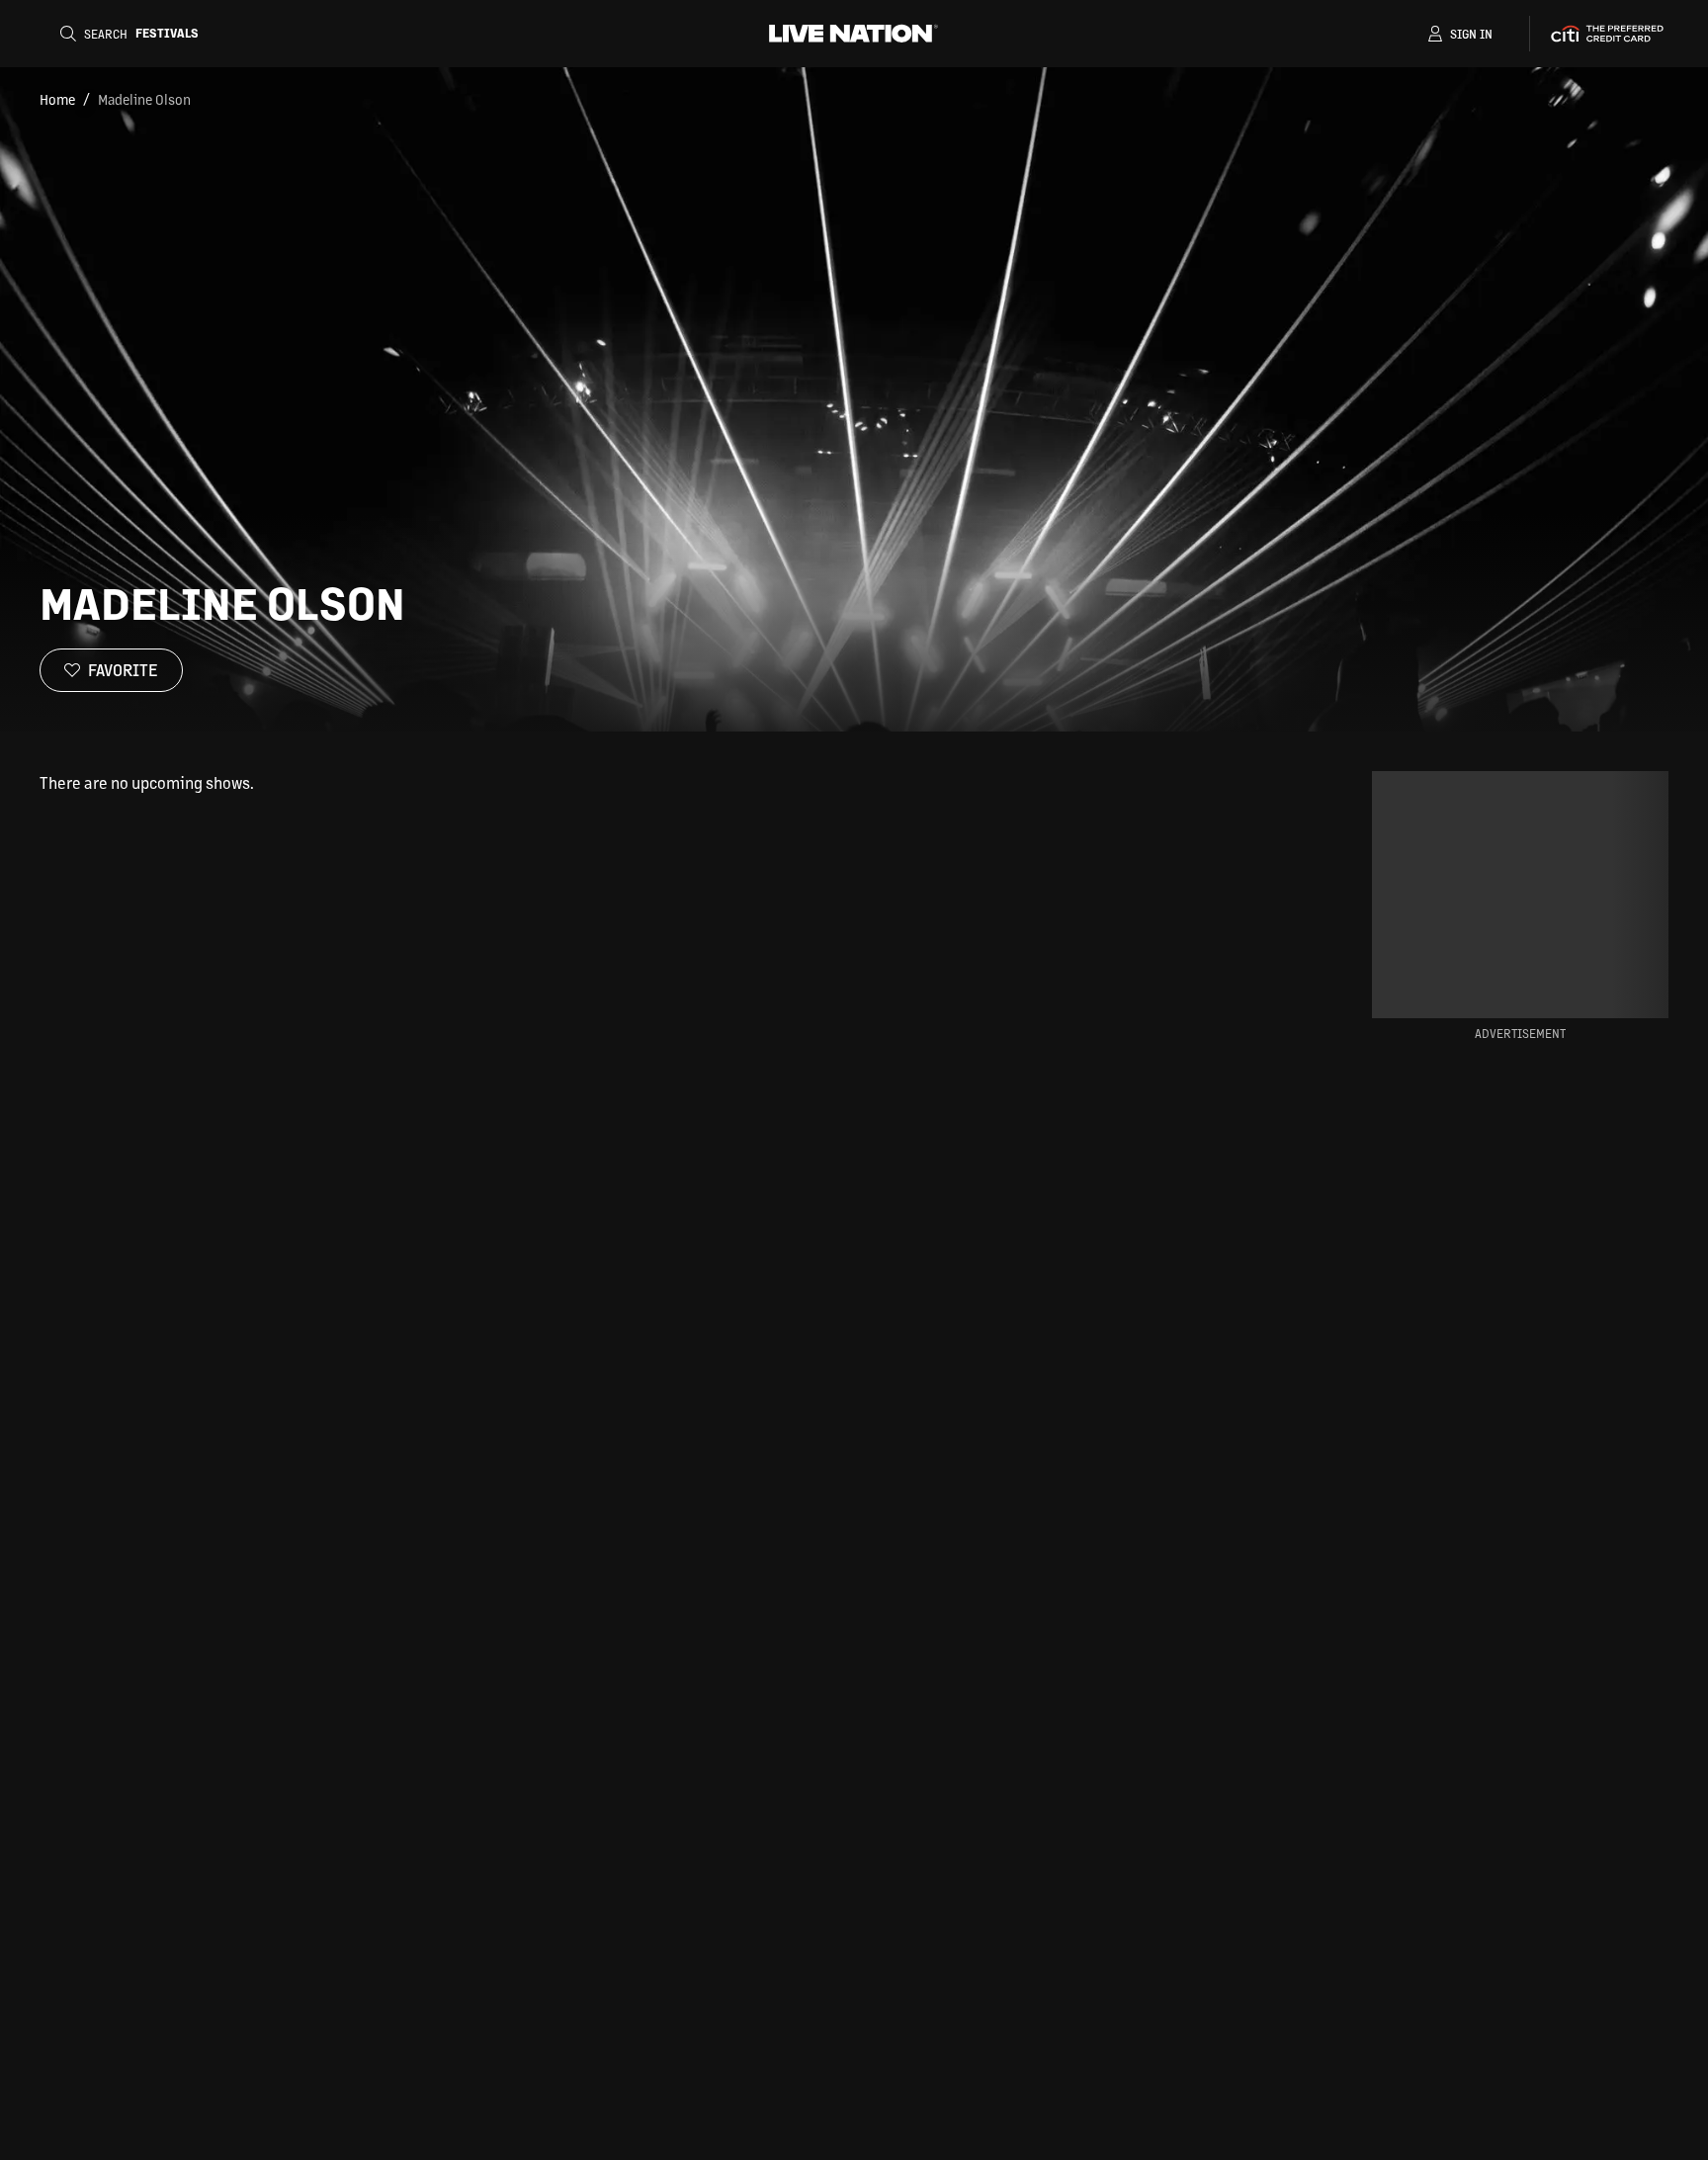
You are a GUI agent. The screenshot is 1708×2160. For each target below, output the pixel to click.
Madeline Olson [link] (144, 99)
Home (57, 99)
